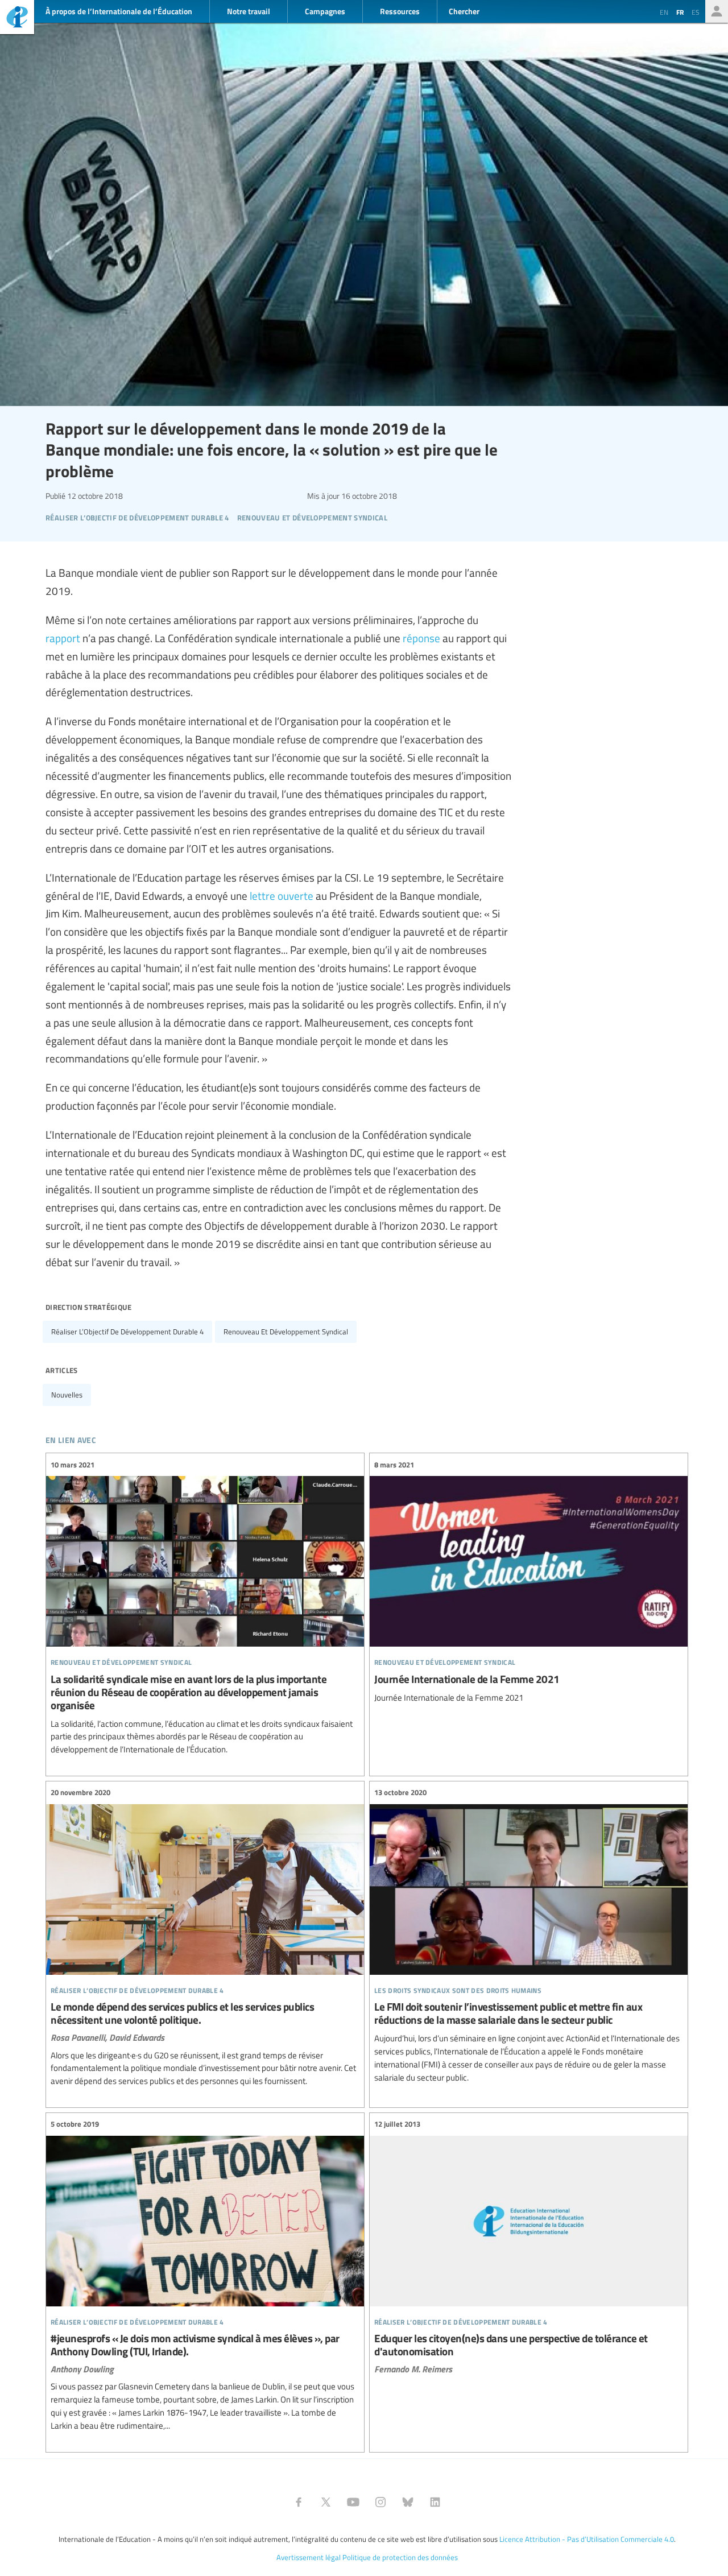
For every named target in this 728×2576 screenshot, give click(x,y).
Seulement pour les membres (717, 11)
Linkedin (435, 2502)
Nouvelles (67, 1395)
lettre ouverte (282, 895)
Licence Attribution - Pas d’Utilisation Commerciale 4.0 (587, 2539)
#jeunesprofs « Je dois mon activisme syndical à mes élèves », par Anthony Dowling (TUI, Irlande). (205, 2275)
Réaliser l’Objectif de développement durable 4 (127, 1332)
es (696, 12)
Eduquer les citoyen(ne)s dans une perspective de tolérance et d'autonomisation (529, 2246)
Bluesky (408, 2502)
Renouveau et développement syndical (286, 1332)
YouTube (353, 2502)
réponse (421, 638)
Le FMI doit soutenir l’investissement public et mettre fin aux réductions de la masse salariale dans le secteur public (529, 1935)
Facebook (299, 2502)
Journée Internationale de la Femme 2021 (529, 1581)
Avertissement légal (309, 2557)
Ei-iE (17, 18)
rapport (63, 638)
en (664, 12)
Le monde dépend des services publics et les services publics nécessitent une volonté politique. (205, 1937)
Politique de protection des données (400, 2557)
